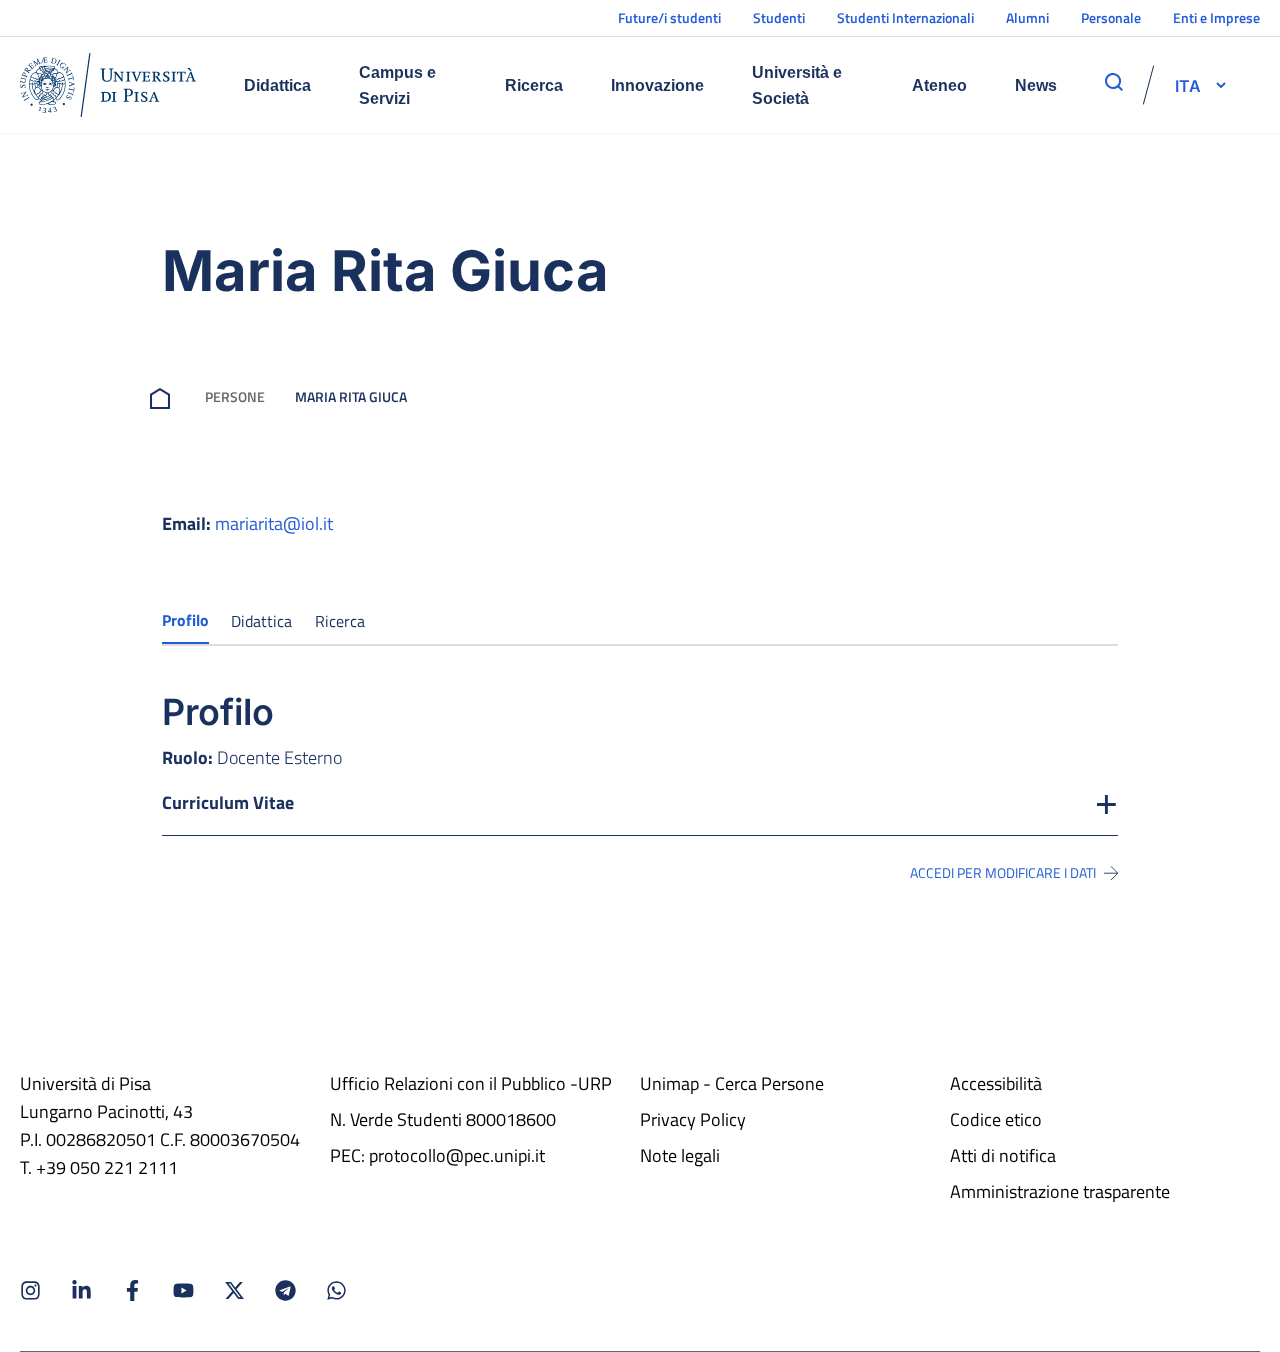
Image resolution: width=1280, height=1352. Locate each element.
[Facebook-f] (132, 1290)
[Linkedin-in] (81, 1290)
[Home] (108, 85)
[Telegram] (285, 1290)
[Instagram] (30, 1290)
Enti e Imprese (1216, 17)
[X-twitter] (234, 1290)
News (1036, 85)
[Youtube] (183, 1290)
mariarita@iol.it (274, 523)
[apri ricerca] (1114, 82)
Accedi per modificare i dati (1003, 873)
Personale (1111, 17)
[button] (1188, 85)
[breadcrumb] (164, 396)
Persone (235, 396)
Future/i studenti (669, 17)
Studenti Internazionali (905, 17)
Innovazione (657, 85)
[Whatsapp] (336, 1290)
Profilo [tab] (185, 620)
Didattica (277, 85)
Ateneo (939, 85)
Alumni (1027, 17)
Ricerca (534, 85)
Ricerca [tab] (340, 621)
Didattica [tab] (261, 621)
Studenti (779, 17)
